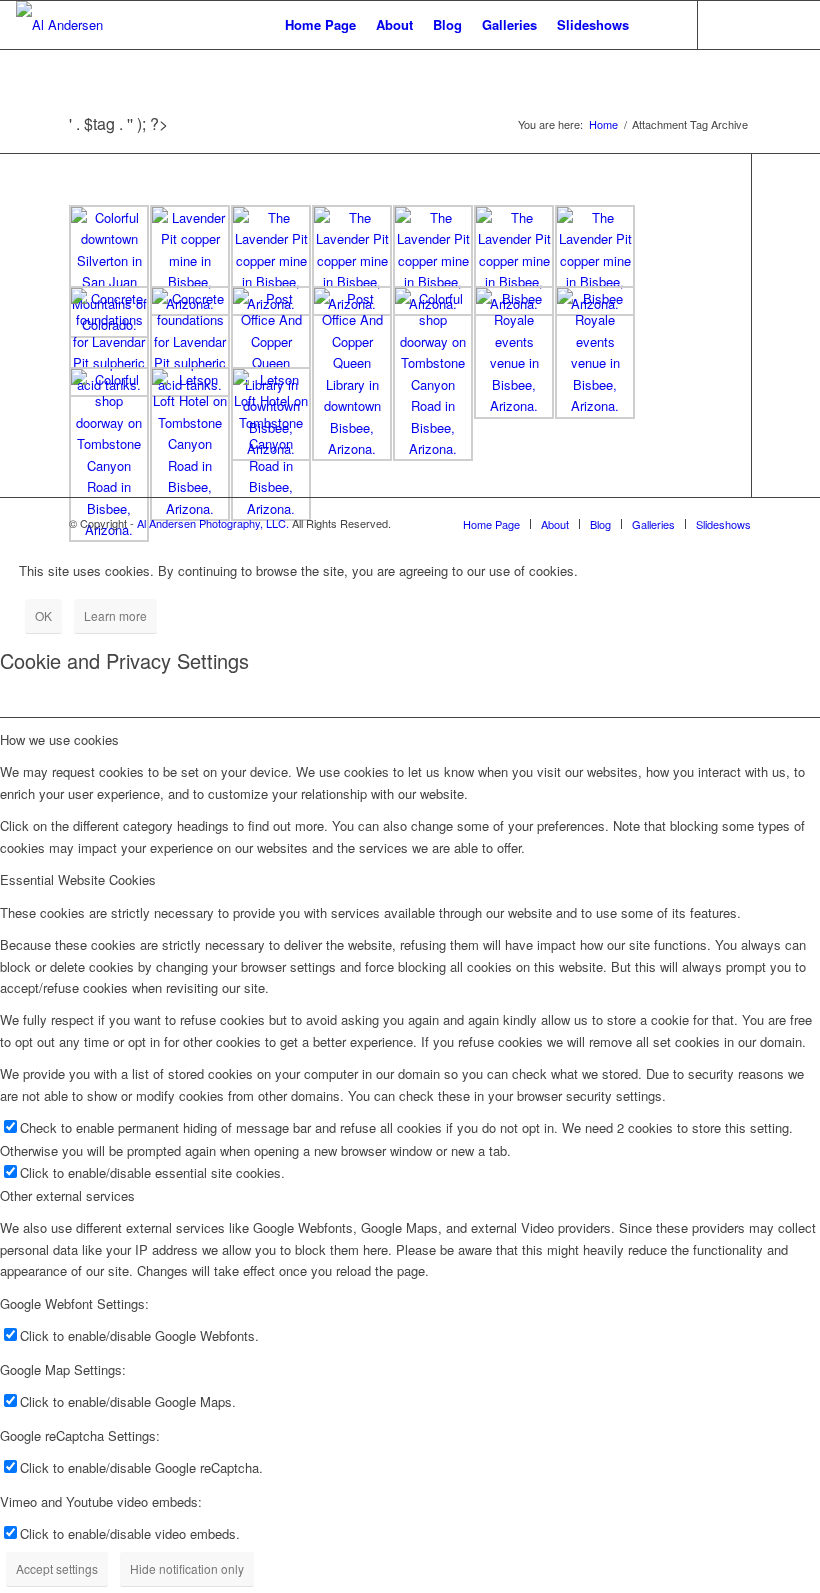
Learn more (115, 615)
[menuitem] (320, 25)
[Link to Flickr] (729, 24)
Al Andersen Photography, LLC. (213, 523)
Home (603, 124)
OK (43, 615)
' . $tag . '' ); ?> (118, 123)
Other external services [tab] (67, 1195)
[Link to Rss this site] (789, 24)
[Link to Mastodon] (759, 24)
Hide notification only (187, 1568)
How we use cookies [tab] (59, 739)
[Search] (655, 25)
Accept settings (57, 1568)
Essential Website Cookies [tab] (78, 879)
